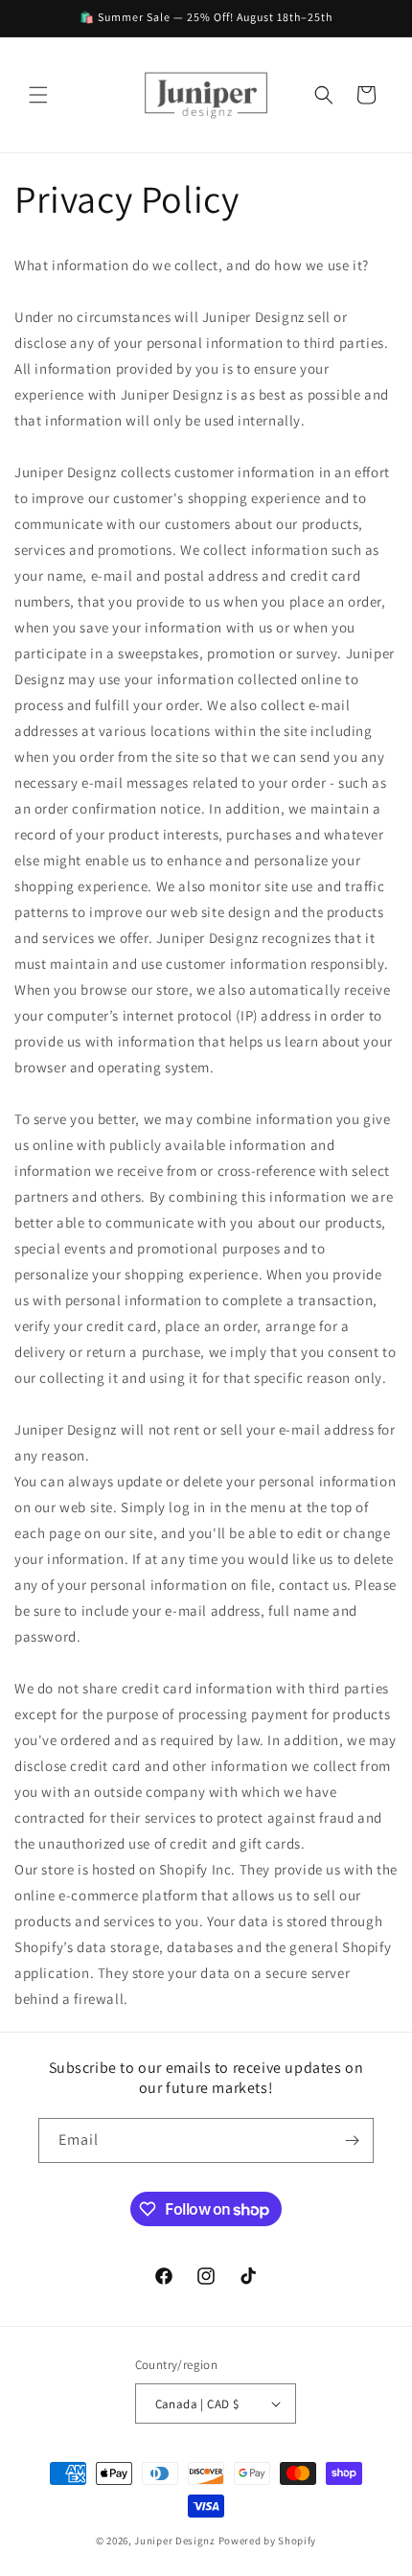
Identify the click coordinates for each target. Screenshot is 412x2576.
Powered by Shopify (268, 2541)
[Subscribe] (352, 2140)
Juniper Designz (175, 2541)
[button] (38, 95)
